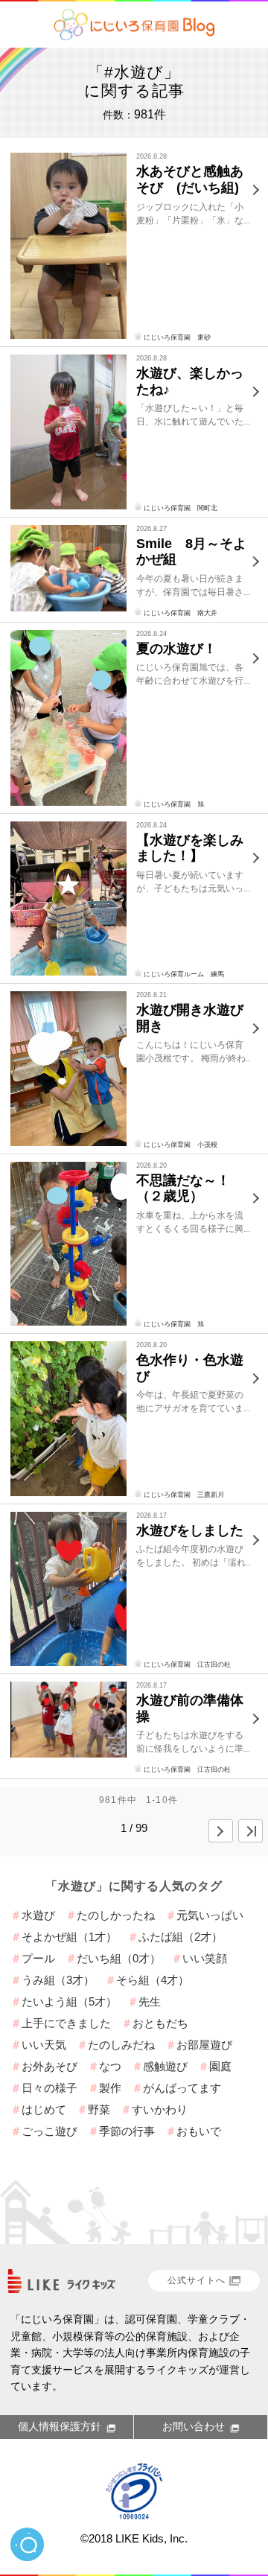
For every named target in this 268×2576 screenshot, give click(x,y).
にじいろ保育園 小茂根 (181, 1145)
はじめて (44, 2109)
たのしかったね (116, 1915)
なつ (110, 2066)
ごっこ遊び (50, 2131)
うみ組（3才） (58, 1980)
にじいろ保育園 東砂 (177, 337)
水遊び (38, 1915)
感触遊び (165, 2066)
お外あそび (50, 2066)
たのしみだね (121, 2045)
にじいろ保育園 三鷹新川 (184, 1495)
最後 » (251, 1831)
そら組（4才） (153, 1980)
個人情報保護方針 (60, 2426)
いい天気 (44, 2045)
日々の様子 (50, 2088)
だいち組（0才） (119, 1958)
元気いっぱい (210, 1915)
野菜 (99, 2109)
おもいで (199, 2131)
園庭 (220, 2066)
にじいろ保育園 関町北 (181, 508)
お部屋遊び (204, 2045)
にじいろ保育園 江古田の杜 (187, 1664)
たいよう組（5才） (69, 2001)
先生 (150, 2001)
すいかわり (160, 2109)
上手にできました (66, 2023)
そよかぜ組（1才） (69, 1937)
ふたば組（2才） (181, 1937)
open (27, 2544)
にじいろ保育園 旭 (174, 804)
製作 (110, 2088)
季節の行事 (127, 2131)
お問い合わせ (194, 2426)
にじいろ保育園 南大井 (181, 613)
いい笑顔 (205, 1958)
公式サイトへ (197, 2280)
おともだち (160, 2023)
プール (38, 1958)
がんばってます (182, 2088)
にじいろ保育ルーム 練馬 (184, 974)
